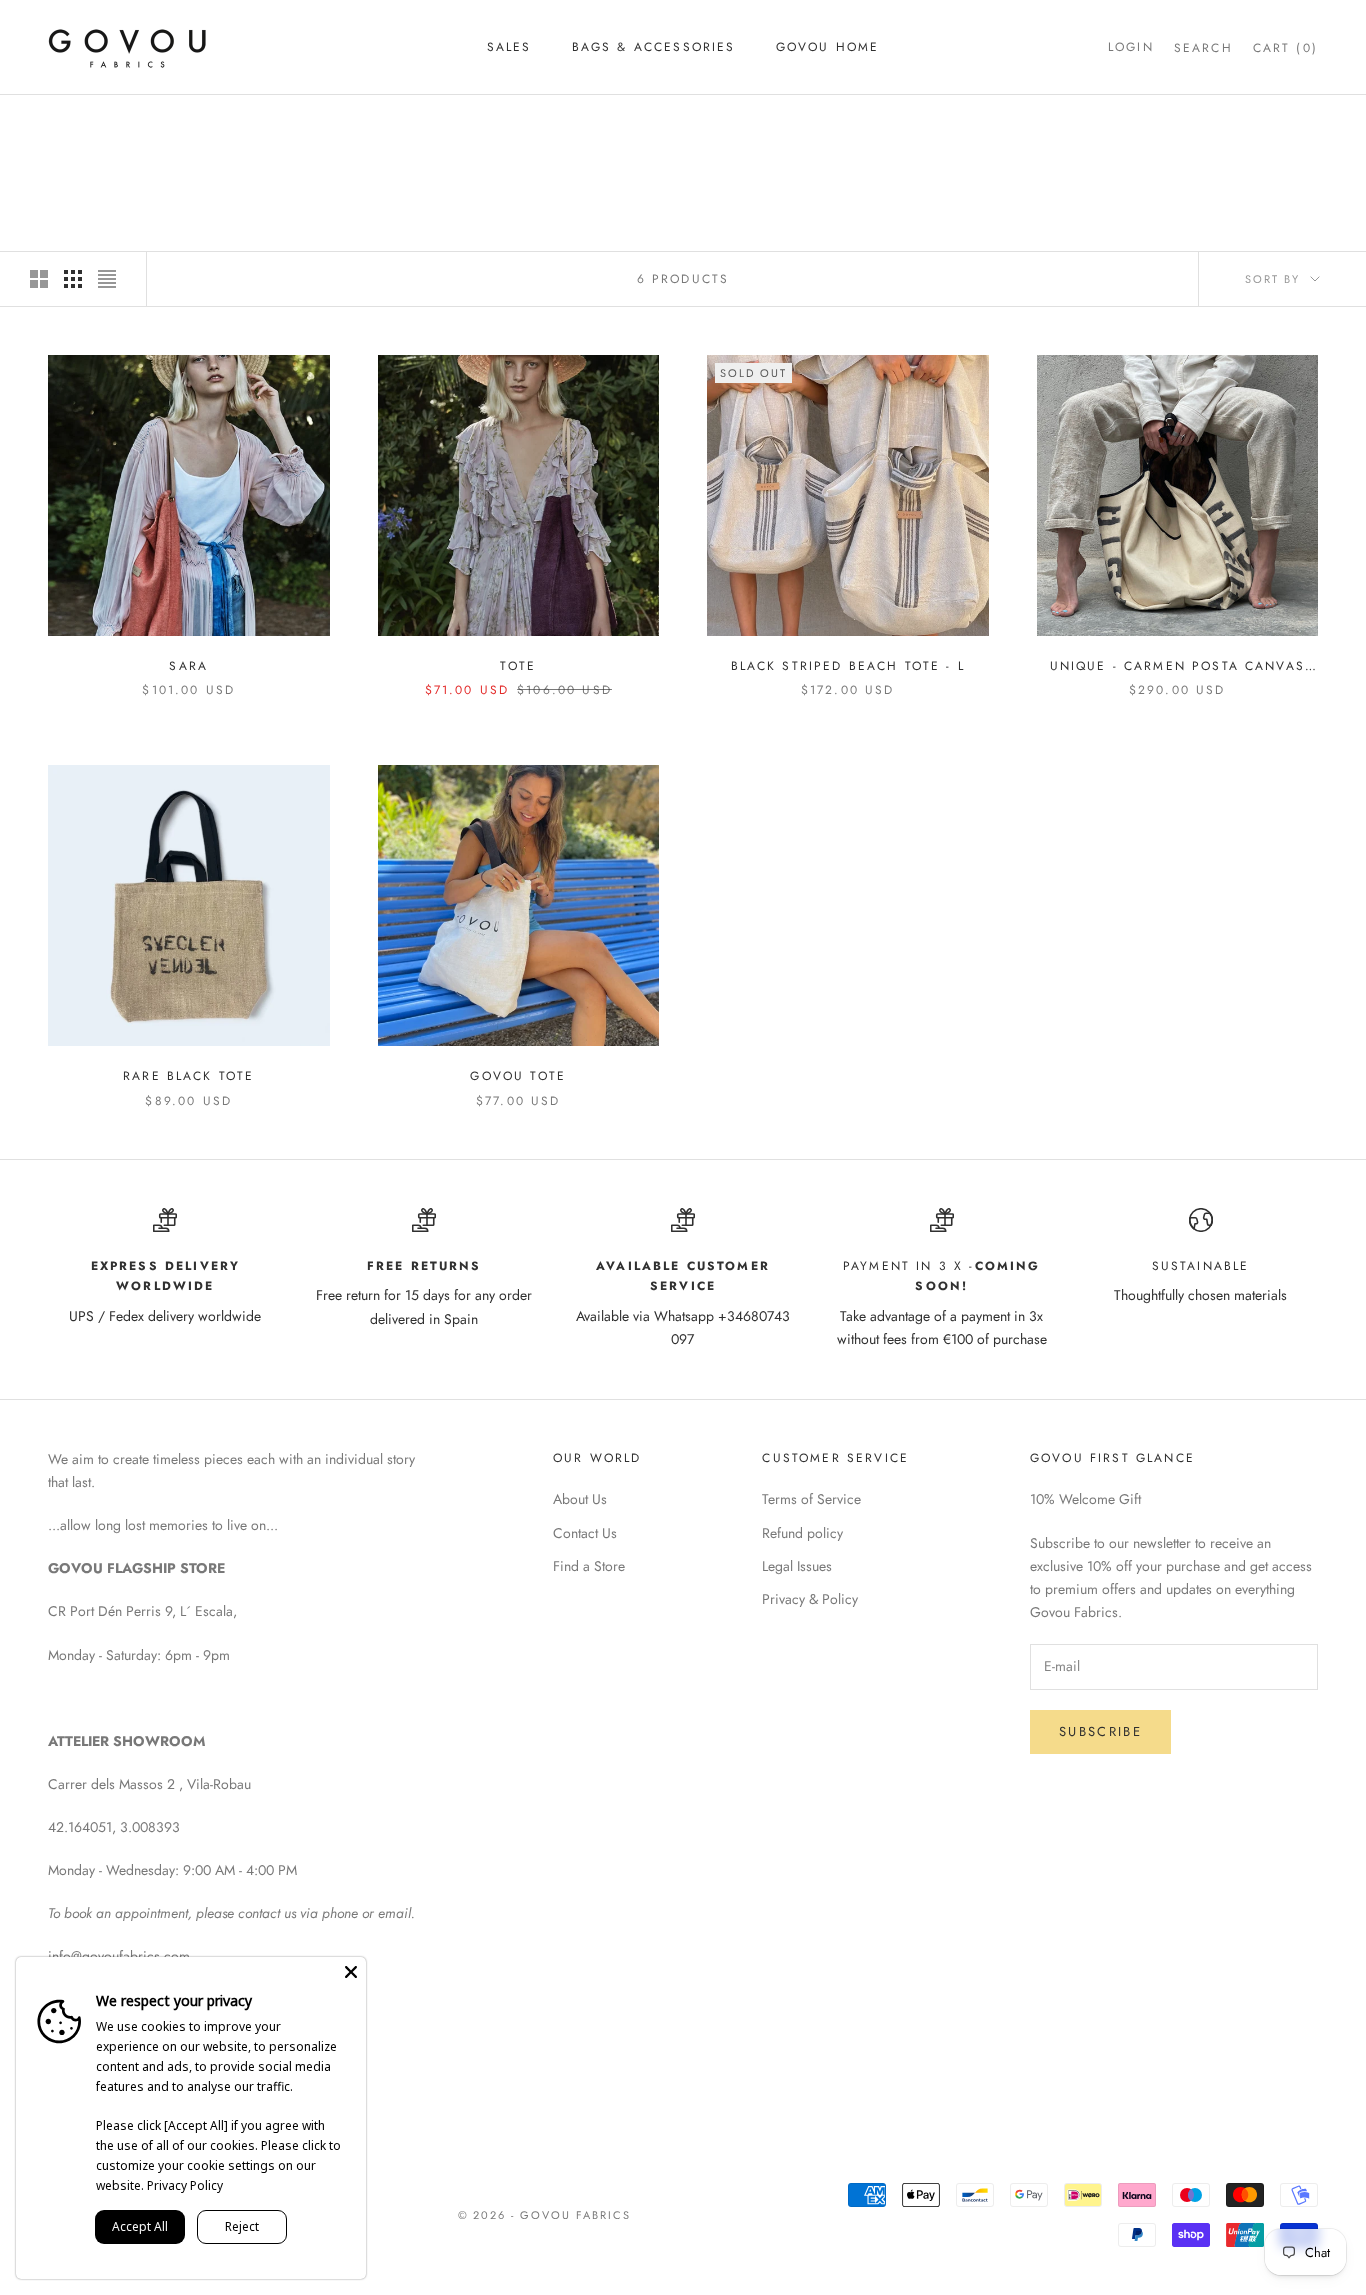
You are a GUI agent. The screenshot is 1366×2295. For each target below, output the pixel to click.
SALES (509, 47)
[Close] (351, 1972)
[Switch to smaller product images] (73, 279)
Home (66, 123)
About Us (580, 1499)
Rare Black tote (188, 1076)
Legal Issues (797, 1566)
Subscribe (1100, 1731)
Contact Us (585, 1533)
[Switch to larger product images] (39, 279)
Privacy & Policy (810, 1599)
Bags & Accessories (654, 47)
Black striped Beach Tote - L (848, 666)
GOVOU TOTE (518, 1076)
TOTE (518, 666)
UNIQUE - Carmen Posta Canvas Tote (1177, 666)
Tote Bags (196, 123)
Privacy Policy (185, 2185)
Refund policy (802, 1533)
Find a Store (589, 1566)
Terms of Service (811, 1499)
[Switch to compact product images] (107, 279)
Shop (123, 123)
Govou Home (828, 47)
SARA (188, 666)
